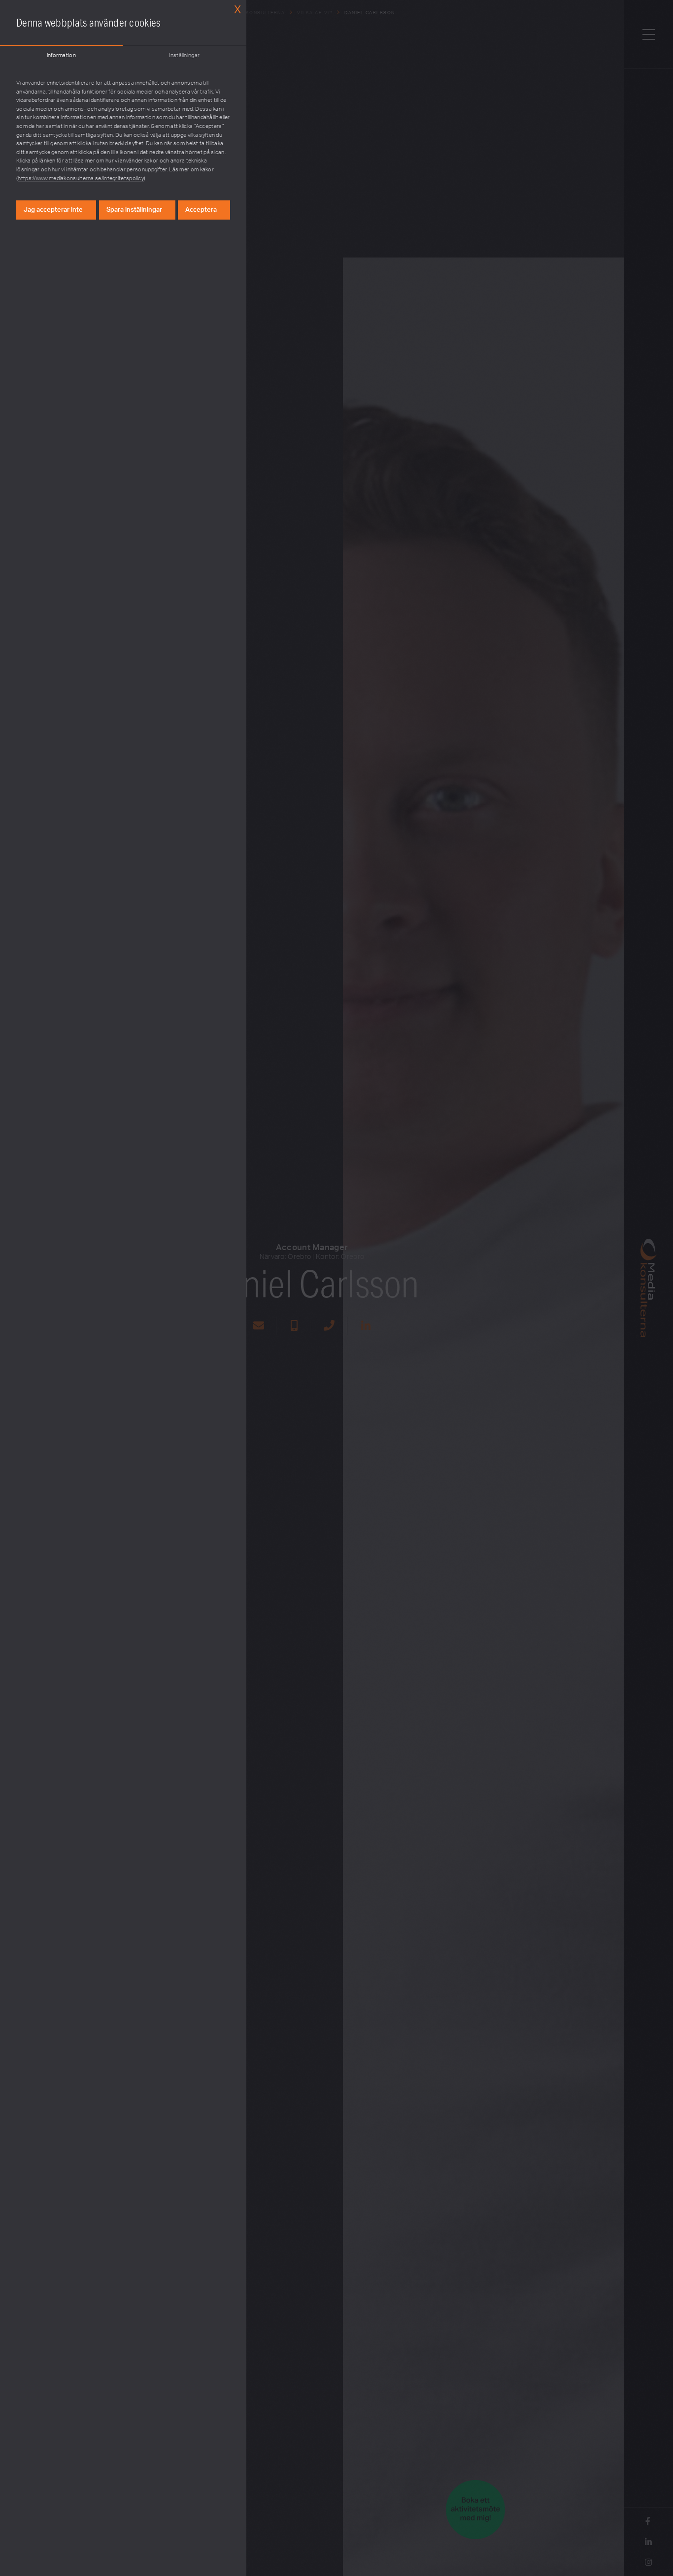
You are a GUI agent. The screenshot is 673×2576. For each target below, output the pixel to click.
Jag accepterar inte (53, 210)
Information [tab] (61, 55)
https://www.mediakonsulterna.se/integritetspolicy (81, 178)
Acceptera (201, 210)
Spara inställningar (134, 210)
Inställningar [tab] (184, 55)
